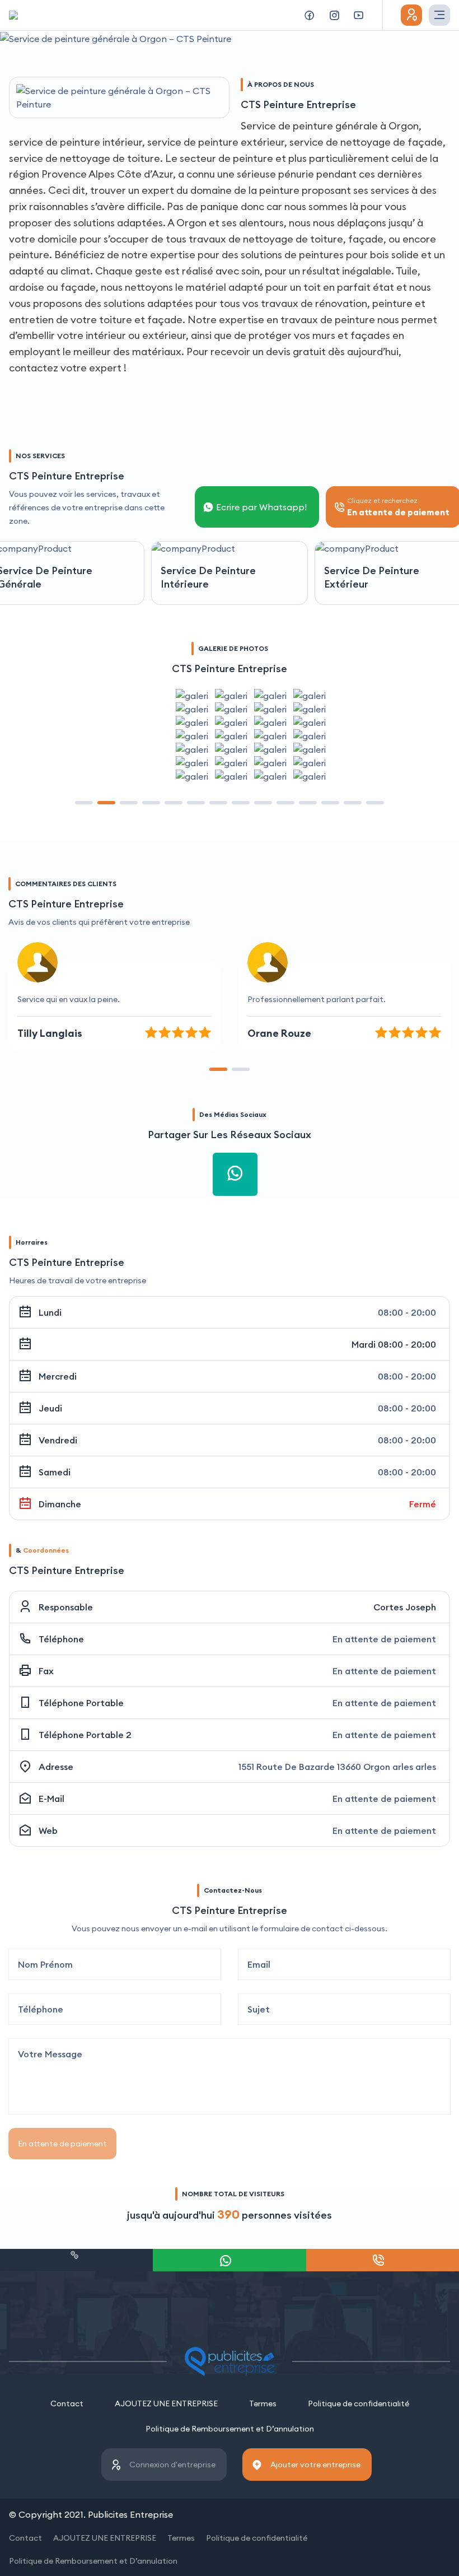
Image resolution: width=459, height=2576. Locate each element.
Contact (67, 2403)
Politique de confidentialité (359, 2403)
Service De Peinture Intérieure (208, 577)
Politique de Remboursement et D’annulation (230, 2429)
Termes (263, 2403)
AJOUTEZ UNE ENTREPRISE (166, 2403)
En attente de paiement (62, 2144)
